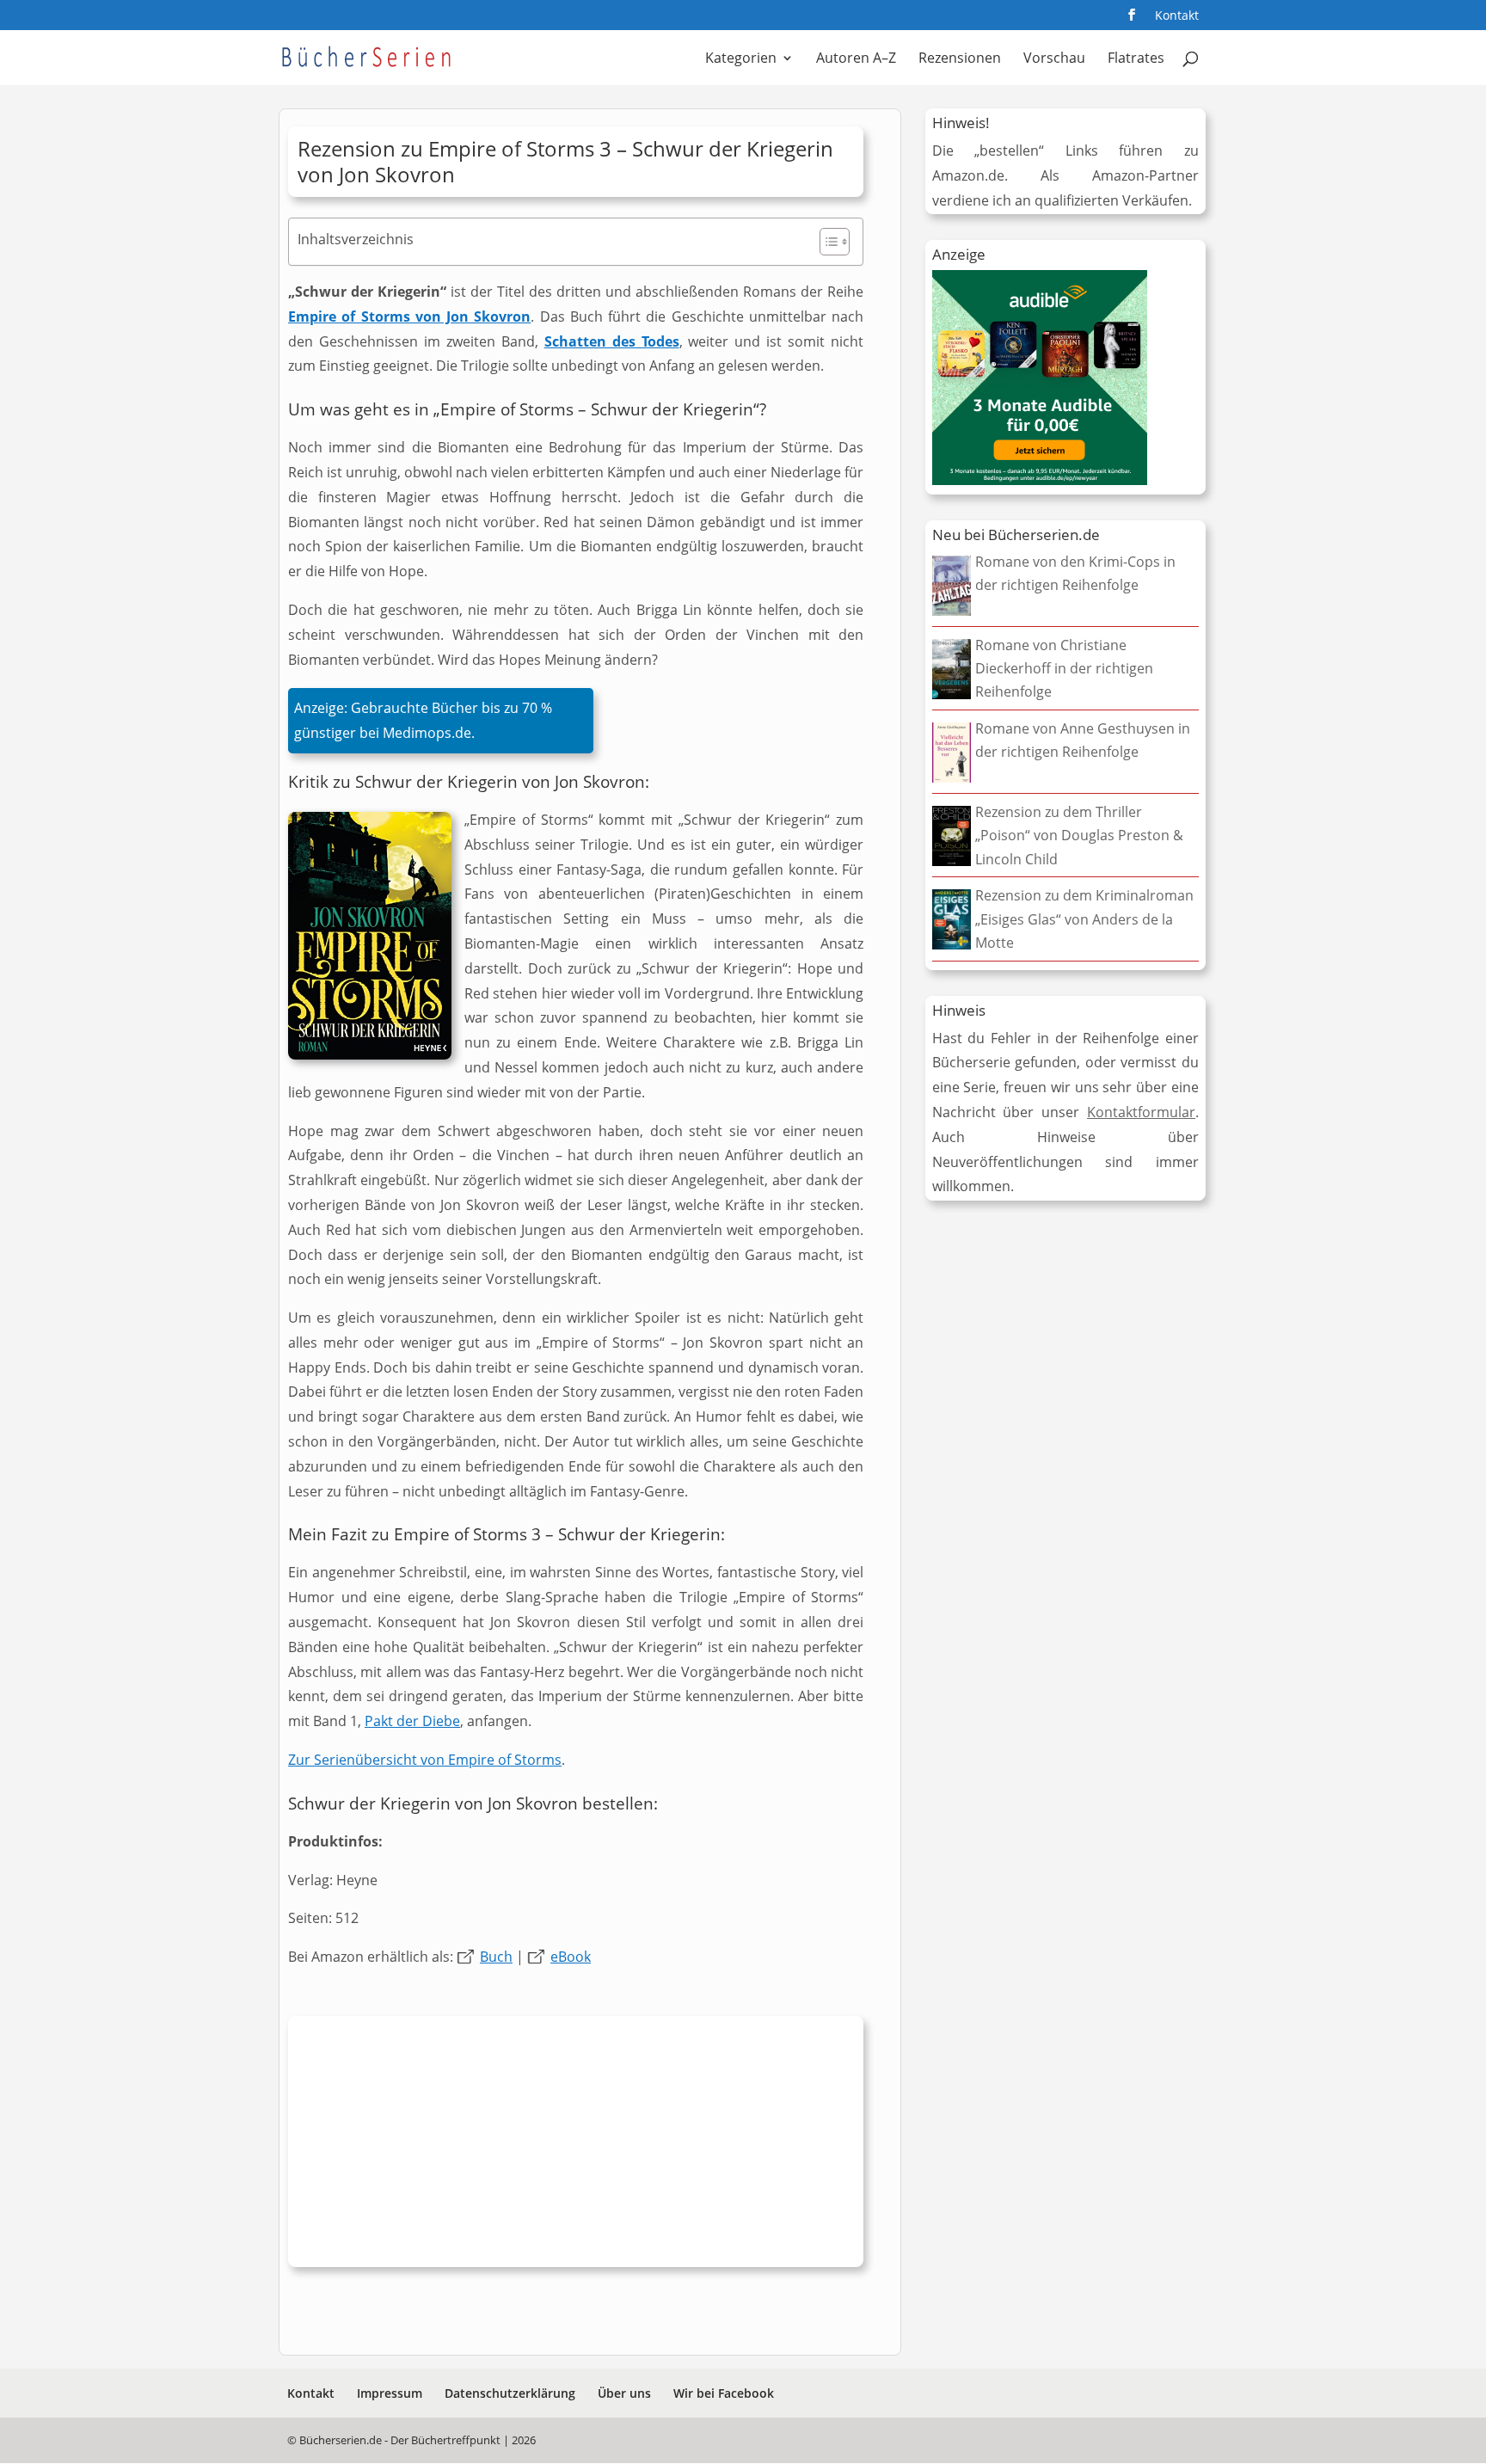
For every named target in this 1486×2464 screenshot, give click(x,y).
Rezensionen (960, 59)
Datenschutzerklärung (510, 2393)
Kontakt (1177, 16)
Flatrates (1136, 59)
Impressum (390, 2393)
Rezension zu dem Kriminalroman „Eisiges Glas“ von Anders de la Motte (1084, 919)
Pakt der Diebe (412, 1721)
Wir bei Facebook (724, 2393)
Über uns (624, 2393)
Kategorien (741, 59)
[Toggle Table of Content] (826, 242)
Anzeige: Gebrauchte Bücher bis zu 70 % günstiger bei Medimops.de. (423, 720)
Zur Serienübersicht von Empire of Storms (425, 1760)
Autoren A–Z (856, 59)
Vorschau (1054, 59)
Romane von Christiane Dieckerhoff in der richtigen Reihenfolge (1064, 668)
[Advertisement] (576, 2146)
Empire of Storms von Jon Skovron (409, 316)
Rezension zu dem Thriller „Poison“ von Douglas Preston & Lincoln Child (1079, 835)
